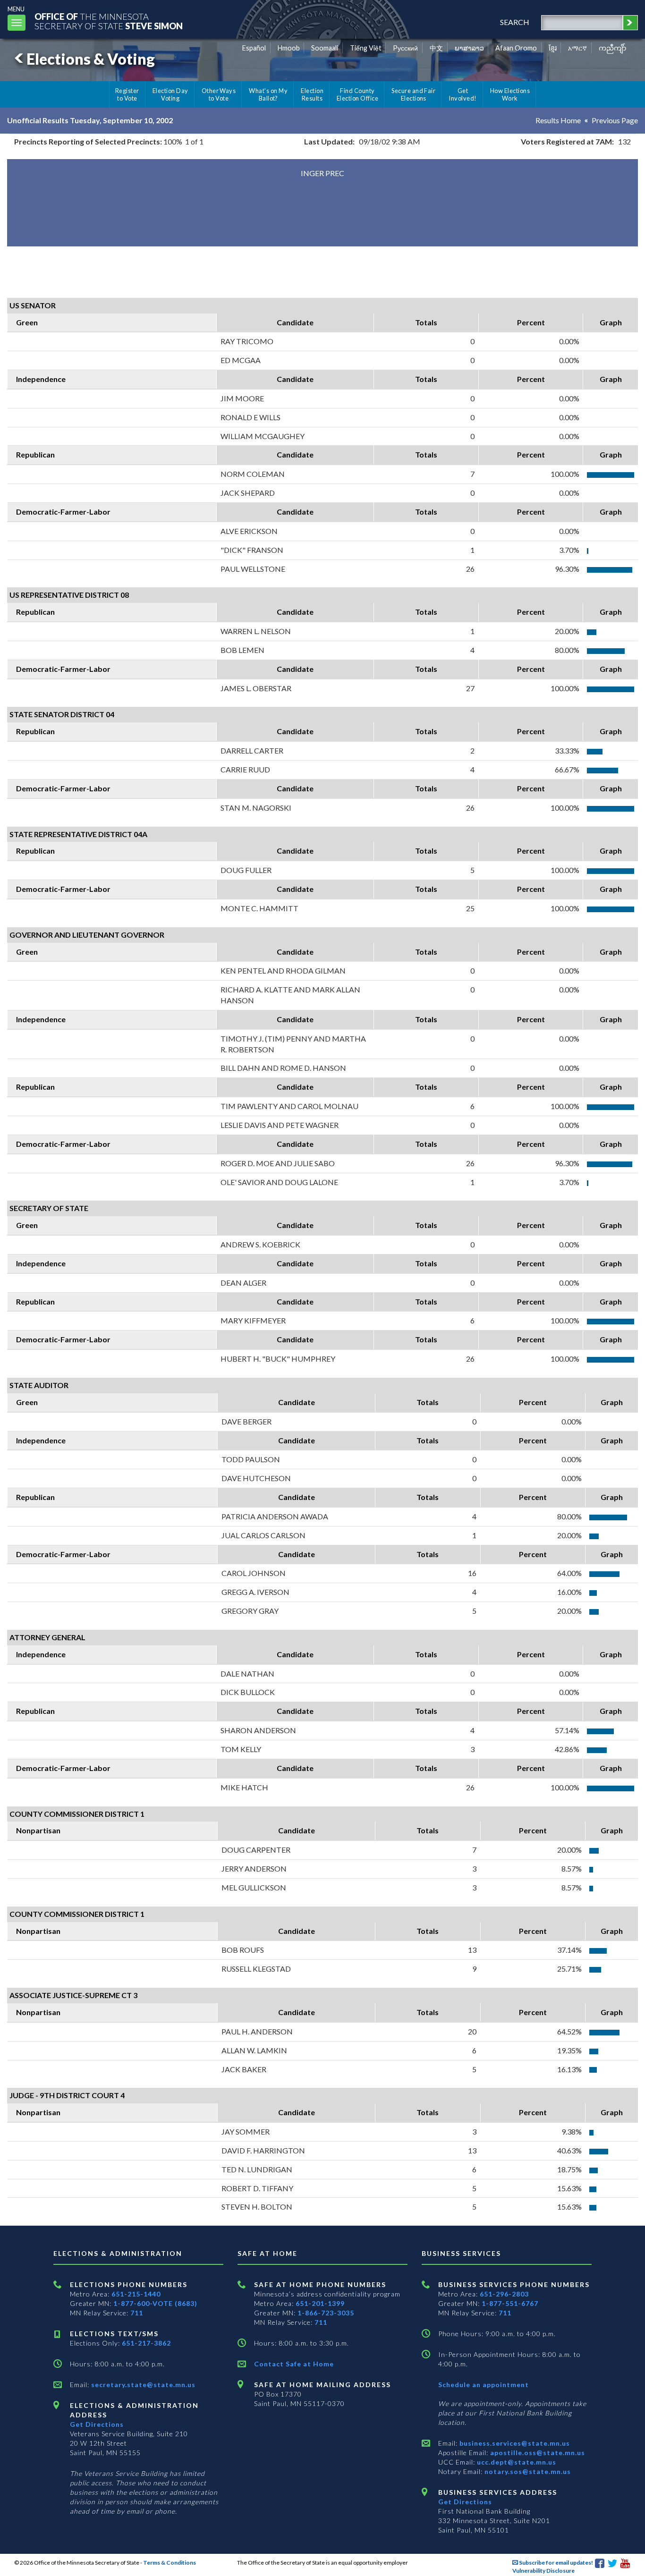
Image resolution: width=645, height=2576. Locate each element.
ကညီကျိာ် (613, 48)
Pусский (405, 48)
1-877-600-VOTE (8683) (155, 2303)
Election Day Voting (170, 94)
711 (137, 2313)
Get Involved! (463, 94)
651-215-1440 (136, 2294)
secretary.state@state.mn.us (142, 2385)
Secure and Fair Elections (413, 94)
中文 (436, 48)
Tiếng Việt (366, 48)
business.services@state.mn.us (514, 2443)
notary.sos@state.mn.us (527, 2471)
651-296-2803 (504, 2294)
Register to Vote (127, 94)
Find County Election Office (357, 94)
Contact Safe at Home (294, 2364)
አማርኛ (577, 48)
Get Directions (97, 2424)
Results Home (558, 120)
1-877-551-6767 (510, 2303)
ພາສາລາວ (469, 48)
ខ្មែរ (553, 48)
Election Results (312, 94)
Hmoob (289, 48)
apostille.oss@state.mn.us (537, 2453)
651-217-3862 (146, 2343)
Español (254, 48)
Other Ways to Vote (219, 94)
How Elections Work (510, 94)
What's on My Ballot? (268, 94)
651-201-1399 (320, 2303)
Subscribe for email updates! (556, 2563)
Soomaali (325, 48)
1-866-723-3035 (326, 2313)
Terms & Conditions (170, 2563)
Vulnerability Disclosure (543, 2571)
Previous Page (615, 120)
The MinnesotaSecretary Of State (109, 21)
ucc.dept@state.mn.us (516, 2462)
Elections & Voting (91, 59)
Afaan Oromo (516, 48)
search (515, 22)
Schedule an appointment (484, 2385)
